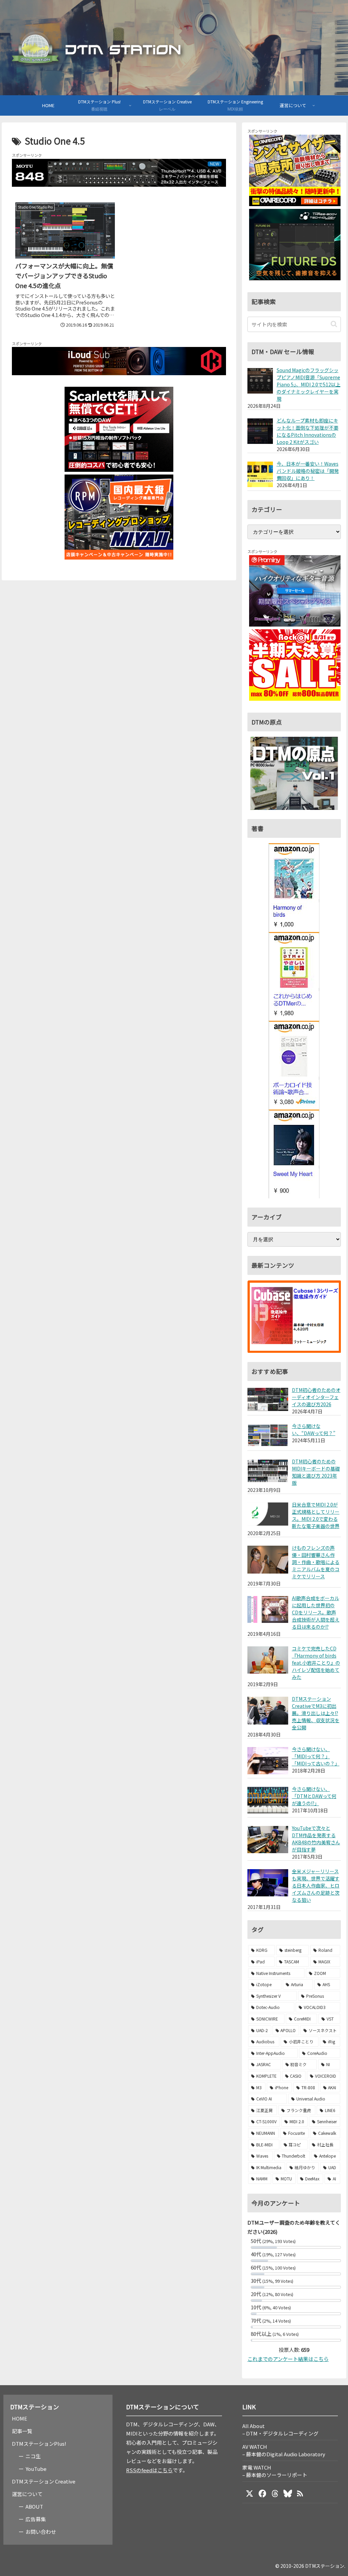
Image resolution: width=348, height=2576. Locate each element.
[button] (334, 324)
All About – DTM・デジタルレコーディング (280, 2430)
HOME (20, 2418)
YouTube (36, 2469)
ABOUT (34, 2506)
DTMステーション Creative (44, 2481)
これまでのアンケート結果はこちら (288, 2359)
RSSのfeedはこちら (149, 2470)
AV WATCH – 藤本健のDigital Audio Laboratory (284, 2450)
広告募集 (36, 2519)
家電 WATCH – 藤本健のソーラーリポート (275, 2471)
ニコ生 (33, 2456)
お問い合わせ (41, 2532)
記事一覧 (22, 2431)
